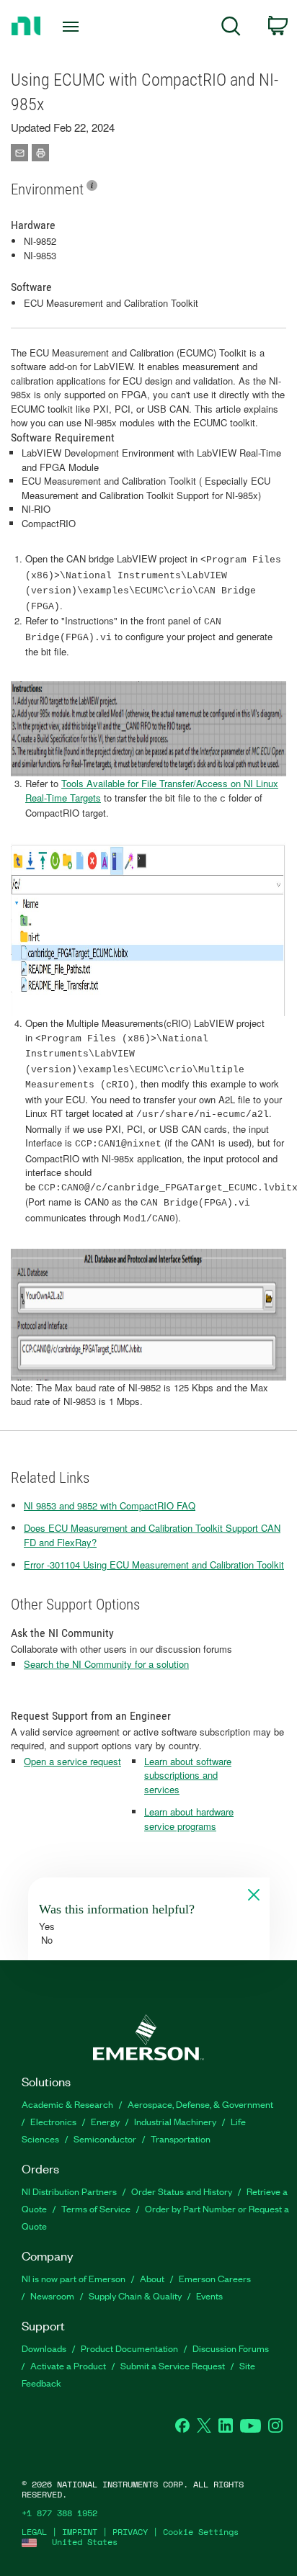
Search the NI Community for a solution (106, 1664)
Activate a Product (68, 2365)
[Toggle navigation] (74, 27)
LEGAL (34, 2532)
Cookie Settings (201, 2532)
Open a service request (72, 1761)
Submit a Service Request (173, 2365)
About (152, 2278)
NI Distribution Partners (69, 2191)
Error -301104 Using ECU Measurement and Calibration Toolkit (154, 1565)
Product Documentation (129, 2348)
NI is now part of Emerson (74, 2278)
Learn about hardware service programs (189, 1819)
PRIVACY (130, 2532)
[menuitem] (231, 28)
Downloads (44, 2348)
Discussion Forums (231, 2348)
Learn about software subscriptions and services (188, 1775)
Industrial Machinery (175, 2121)
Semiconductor (105, 2139)
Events (209, 2295)
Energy (105, 2121)
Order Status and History (182, 2191)
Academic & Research (67, 2104)
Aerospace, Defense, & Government (200, 2104)
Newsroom (52, 2295)
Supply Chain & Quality (135, 2295)
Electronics (53, 2121)
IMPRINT (80, 2532)
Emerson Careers (215, 2278)
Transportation (181, 2139)
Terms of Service (96, 2208)
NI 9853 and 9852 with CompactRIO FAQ (110, 1505)
